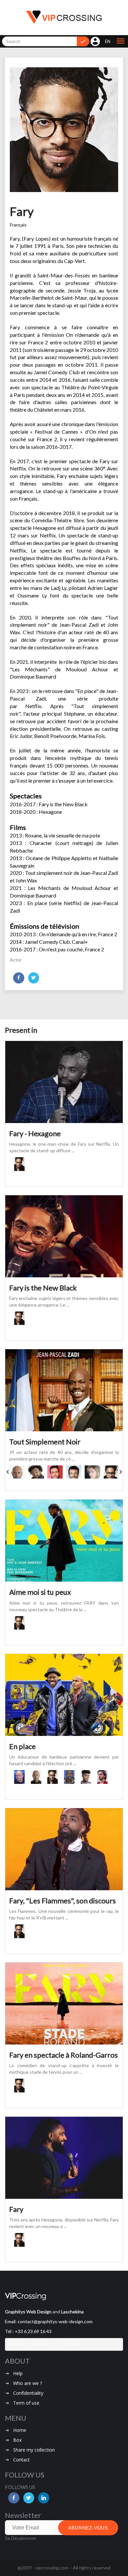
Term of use (26, 2403)
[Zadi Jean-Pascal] (72, 1777)
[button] (120, 41)
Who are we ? (28, 2383)
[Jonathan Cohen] (55, 1472)
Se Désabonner (21, 2538)
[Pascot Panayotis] (106, 1777)
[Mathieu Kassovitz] (74, 1472)
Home (20, 2430)
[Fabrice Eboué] (36, 1472)
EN (108, 41)
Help (18, 2373)
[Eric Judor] (17, 1472)
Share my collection (34, 2450)
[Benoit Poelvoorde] (22, 1777)
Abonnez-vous (88, 2528)
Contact (21, 2460)
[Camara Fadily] (89, 1777)
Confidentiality (28, 2393)
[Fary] (24, 1164)
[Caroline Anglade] (92, 1472)
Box (17, 2440)
